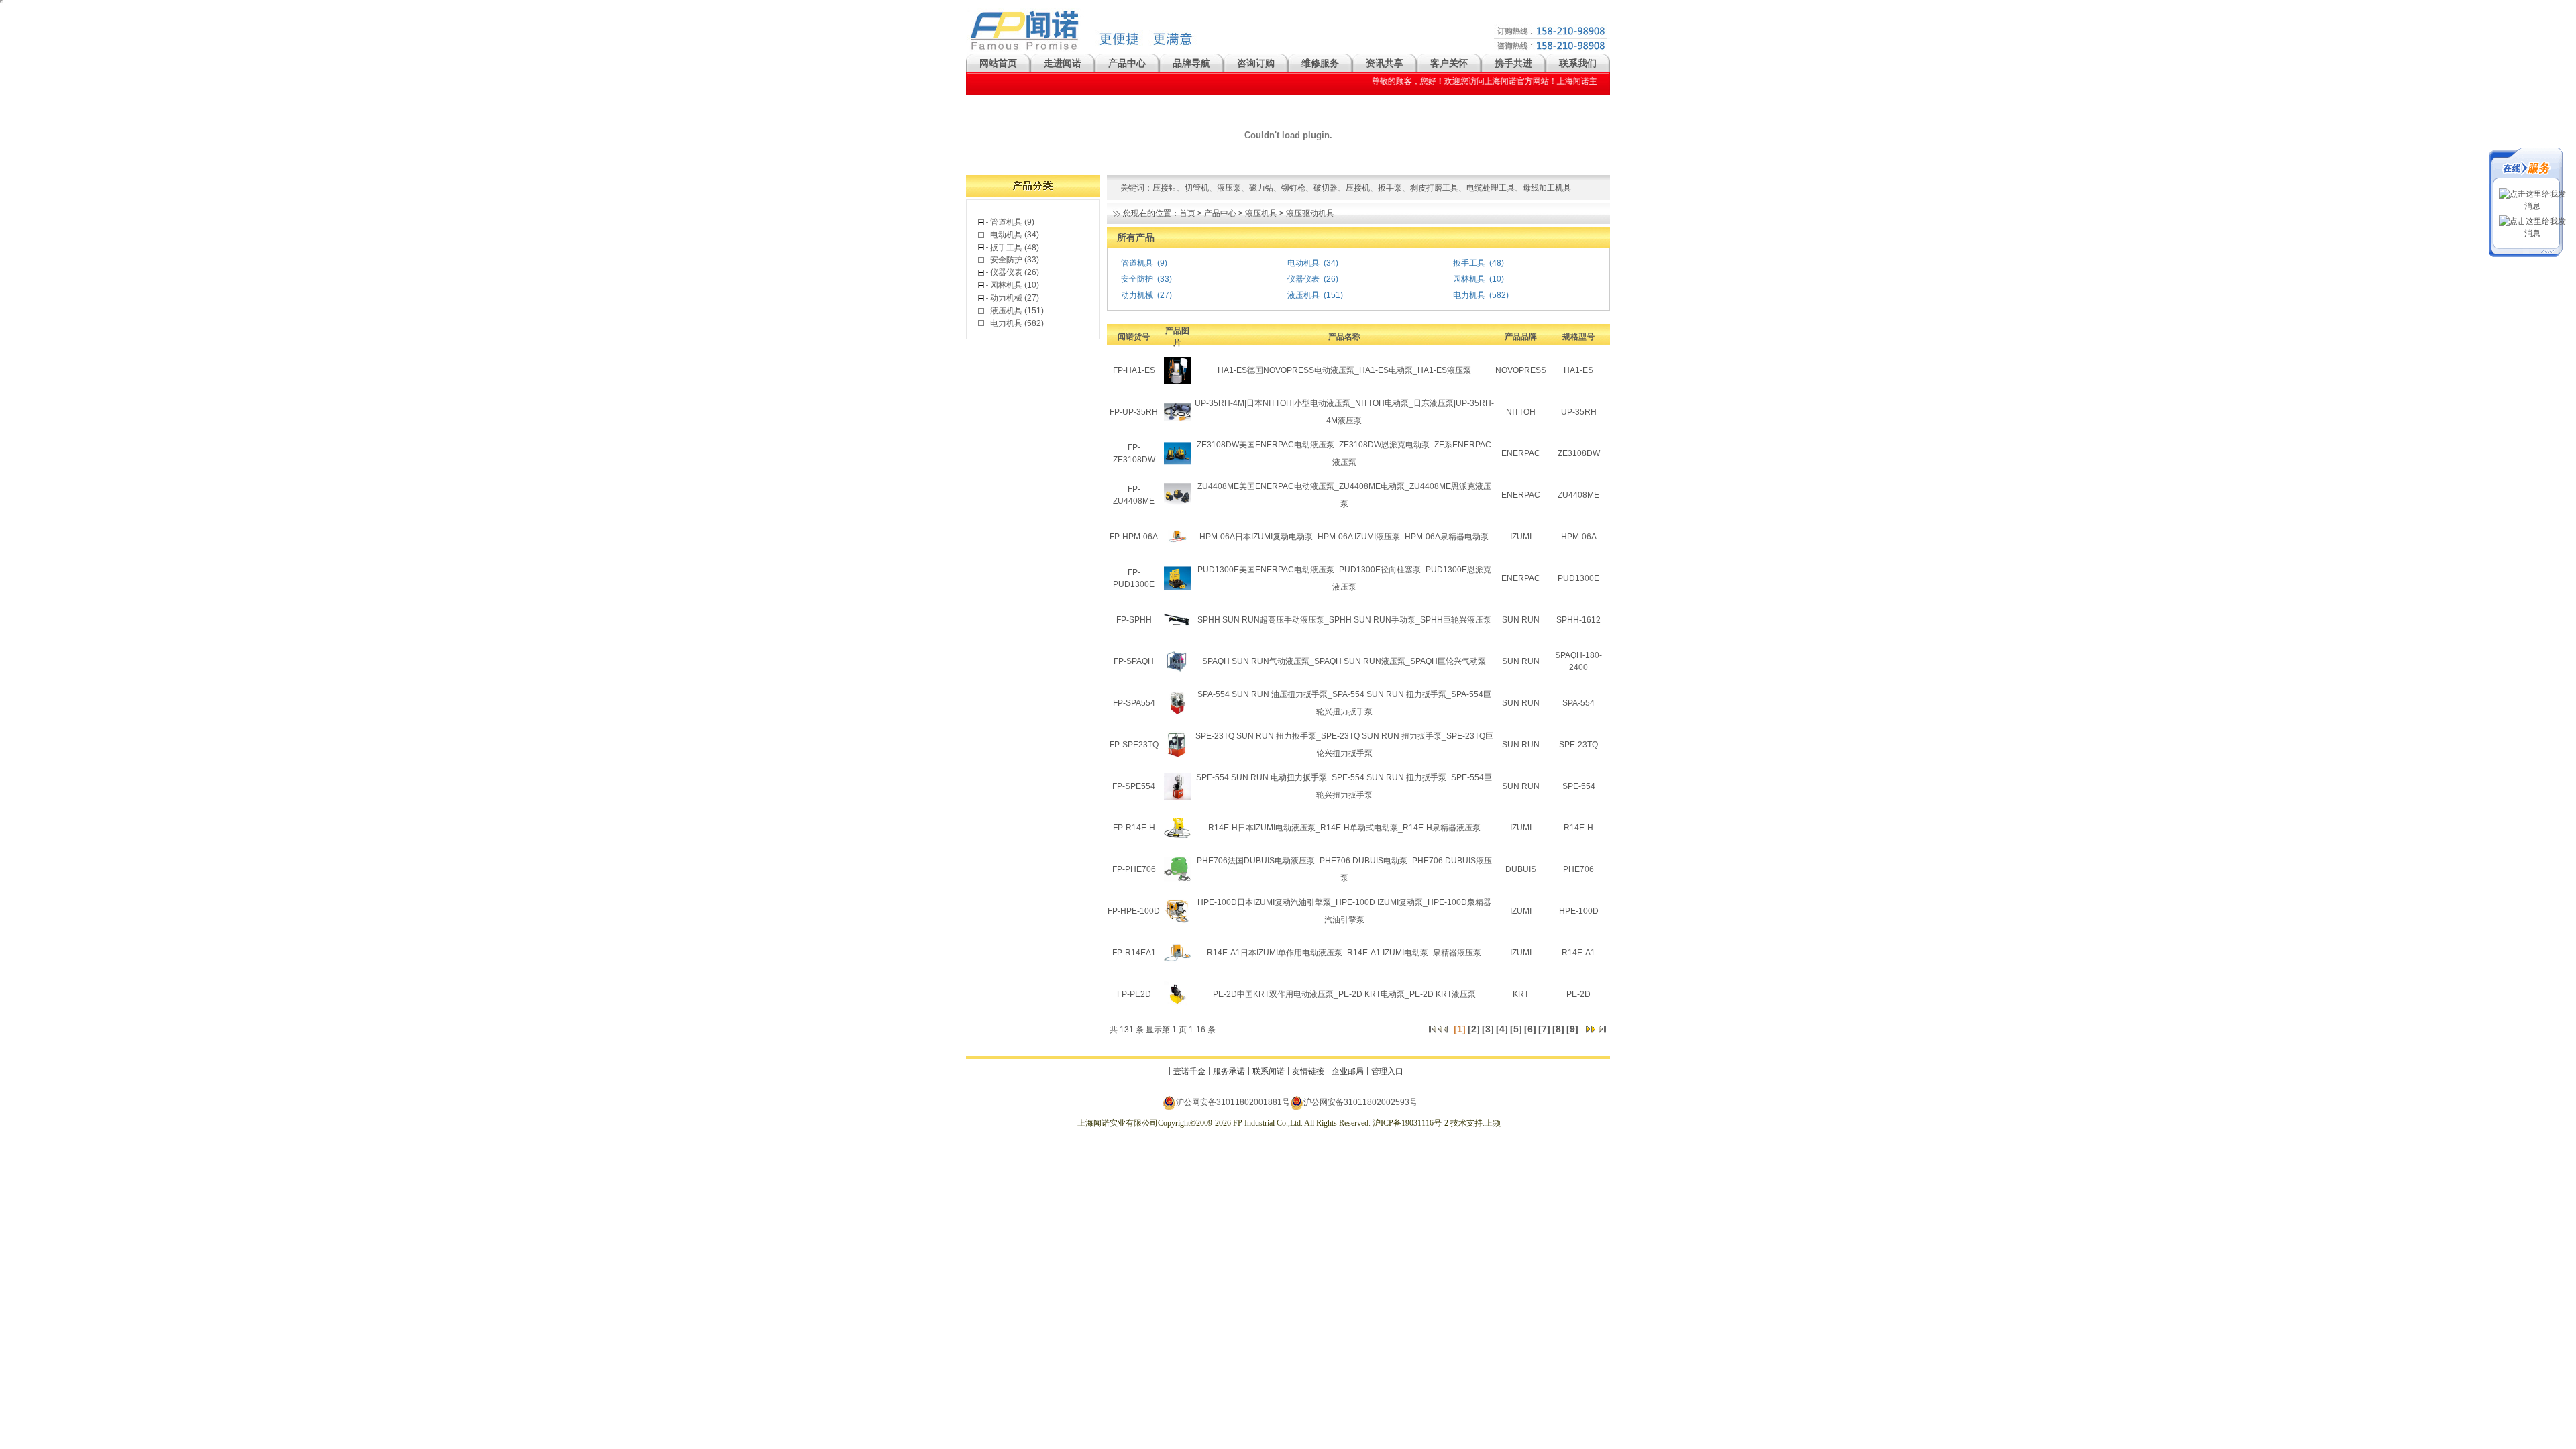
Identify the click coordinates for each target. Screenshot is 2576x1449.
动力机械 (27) (1015, 298)
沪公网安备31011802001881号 (1233, 1102)
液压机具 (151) (1017, 311)
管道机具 (1137, 263)
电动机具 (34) (1015, 235)
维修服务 (1320, 63)
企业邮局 (1348, 1071)
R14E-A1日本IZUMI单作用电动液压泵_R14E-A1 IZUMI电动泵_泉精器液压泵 (1344, 953)
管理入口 (1387, 1071)
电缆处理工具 (1491, 188)
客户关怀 (1449, 63)
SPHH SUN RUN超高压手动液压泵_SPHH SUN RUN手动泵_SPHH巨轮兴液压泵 (1344, 620)
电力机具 (1469, 295)
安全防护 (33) (1015, 260)
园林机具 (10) (1015, 285)
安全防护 (1137, 279)
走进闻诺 (1063, 63)
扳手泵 (1390, 188)
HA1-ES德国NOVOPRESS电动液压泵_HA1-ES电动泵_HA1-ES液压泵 (1344, 370)
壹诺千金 (1189, 1071)
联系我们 (1578, 63)
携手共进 (1513, 63)
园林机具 (1469, 279)
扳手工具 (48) (1015, 248)
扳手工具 (1469, 263)
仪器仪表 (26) (1015, 272)
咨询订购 (1256, 63)
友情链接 (1308, 1071)
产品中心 (1127, 63)
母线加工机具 (1547, 188)
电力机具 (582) (1017, 323)
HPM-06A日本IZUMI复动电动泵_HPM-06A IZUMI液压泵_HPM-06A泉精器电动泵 (1344, 537)
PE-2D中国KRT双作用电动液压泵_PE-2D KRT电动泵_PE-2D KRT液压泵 (1344, 994)
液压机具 (1261, 213)
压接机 (1358, 188)
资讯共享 (1385, 63)
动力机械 (1137, 295)
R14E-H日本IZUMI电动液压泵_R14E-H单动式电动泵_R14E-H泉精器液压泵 (1344, 828)
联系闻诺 (1269, 1071)
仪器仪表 (1303, 279)
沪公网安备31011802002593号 (1360, 1102)
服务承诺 (1229, 1071)
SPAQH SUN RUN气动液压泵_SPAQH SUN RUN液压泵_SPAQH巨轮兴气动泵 (1344, 661)
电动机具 (1303, 263)
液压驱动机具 (1310, 213)
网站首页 (998, 63)
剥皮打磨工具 (1434, 188)
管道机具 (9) (1012, 222)
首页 (1187, 213)
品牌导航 (1191, 63)
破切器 (1326, 188)
